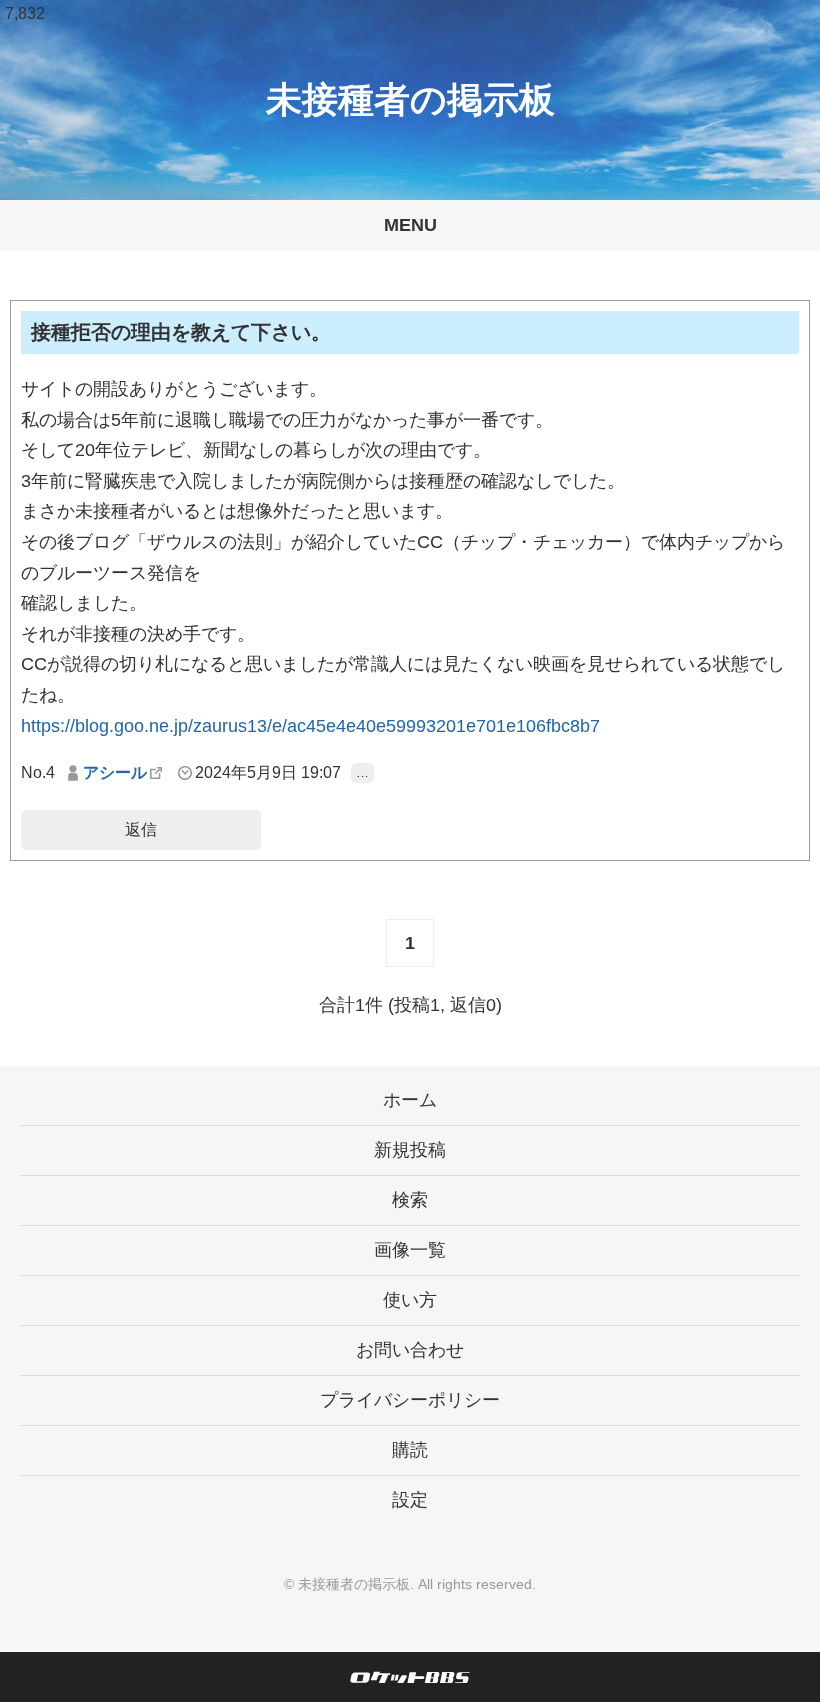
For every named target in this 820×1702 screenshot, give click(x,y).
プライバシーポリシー (410, 1400)
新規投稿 (410, 1150)
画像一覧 (410, 1250)
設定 (410, 1500)
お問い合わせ (410, 1350)
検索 (410, 1200)
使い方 (410, 1300)
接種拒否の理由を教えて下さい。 (181, 332)
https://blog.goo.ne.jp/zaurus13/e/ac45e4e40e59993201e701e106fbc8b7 (310, 726)
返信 (141, 829)
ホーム (410, 1100)
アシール (115, 772)
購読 (410, 1450)
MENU (410, 225)
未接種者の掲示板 (410, 99)
